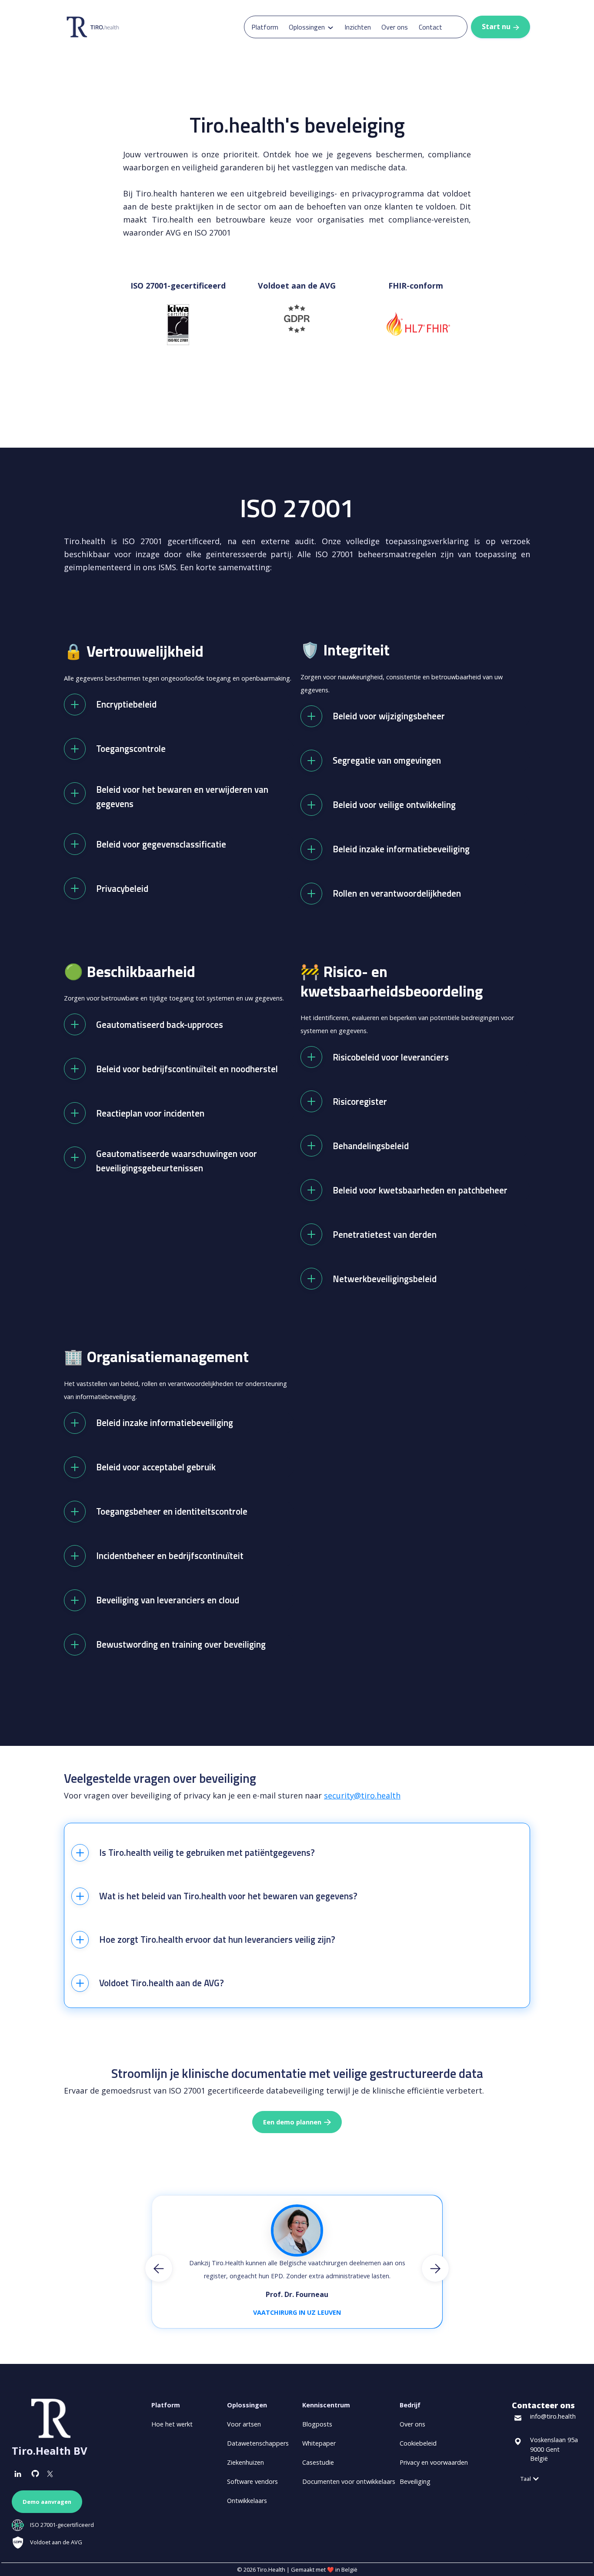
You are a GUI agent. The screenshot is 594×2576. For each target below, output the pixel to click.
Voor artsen (244, 2424)
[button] (311, 27)
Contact (430, 27)
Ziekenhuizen (245, 2462)
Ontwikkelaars (247, 2501)
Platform (265, 27)
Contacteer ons (543, 2405)
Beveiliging (415, 2481)
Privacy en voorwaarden (434, 2462)
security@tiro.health (362, 1795)
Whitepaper (319, 2443)
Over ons (395, 27)
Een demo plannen (297, 2122)
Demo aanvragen (47, 2502)
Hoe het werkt (172, 2424)
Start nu (501, 27)
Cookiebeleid (418, 2443)
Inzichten (358, 27)
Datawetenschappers (258, 2443)
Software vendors (252, 2481)
